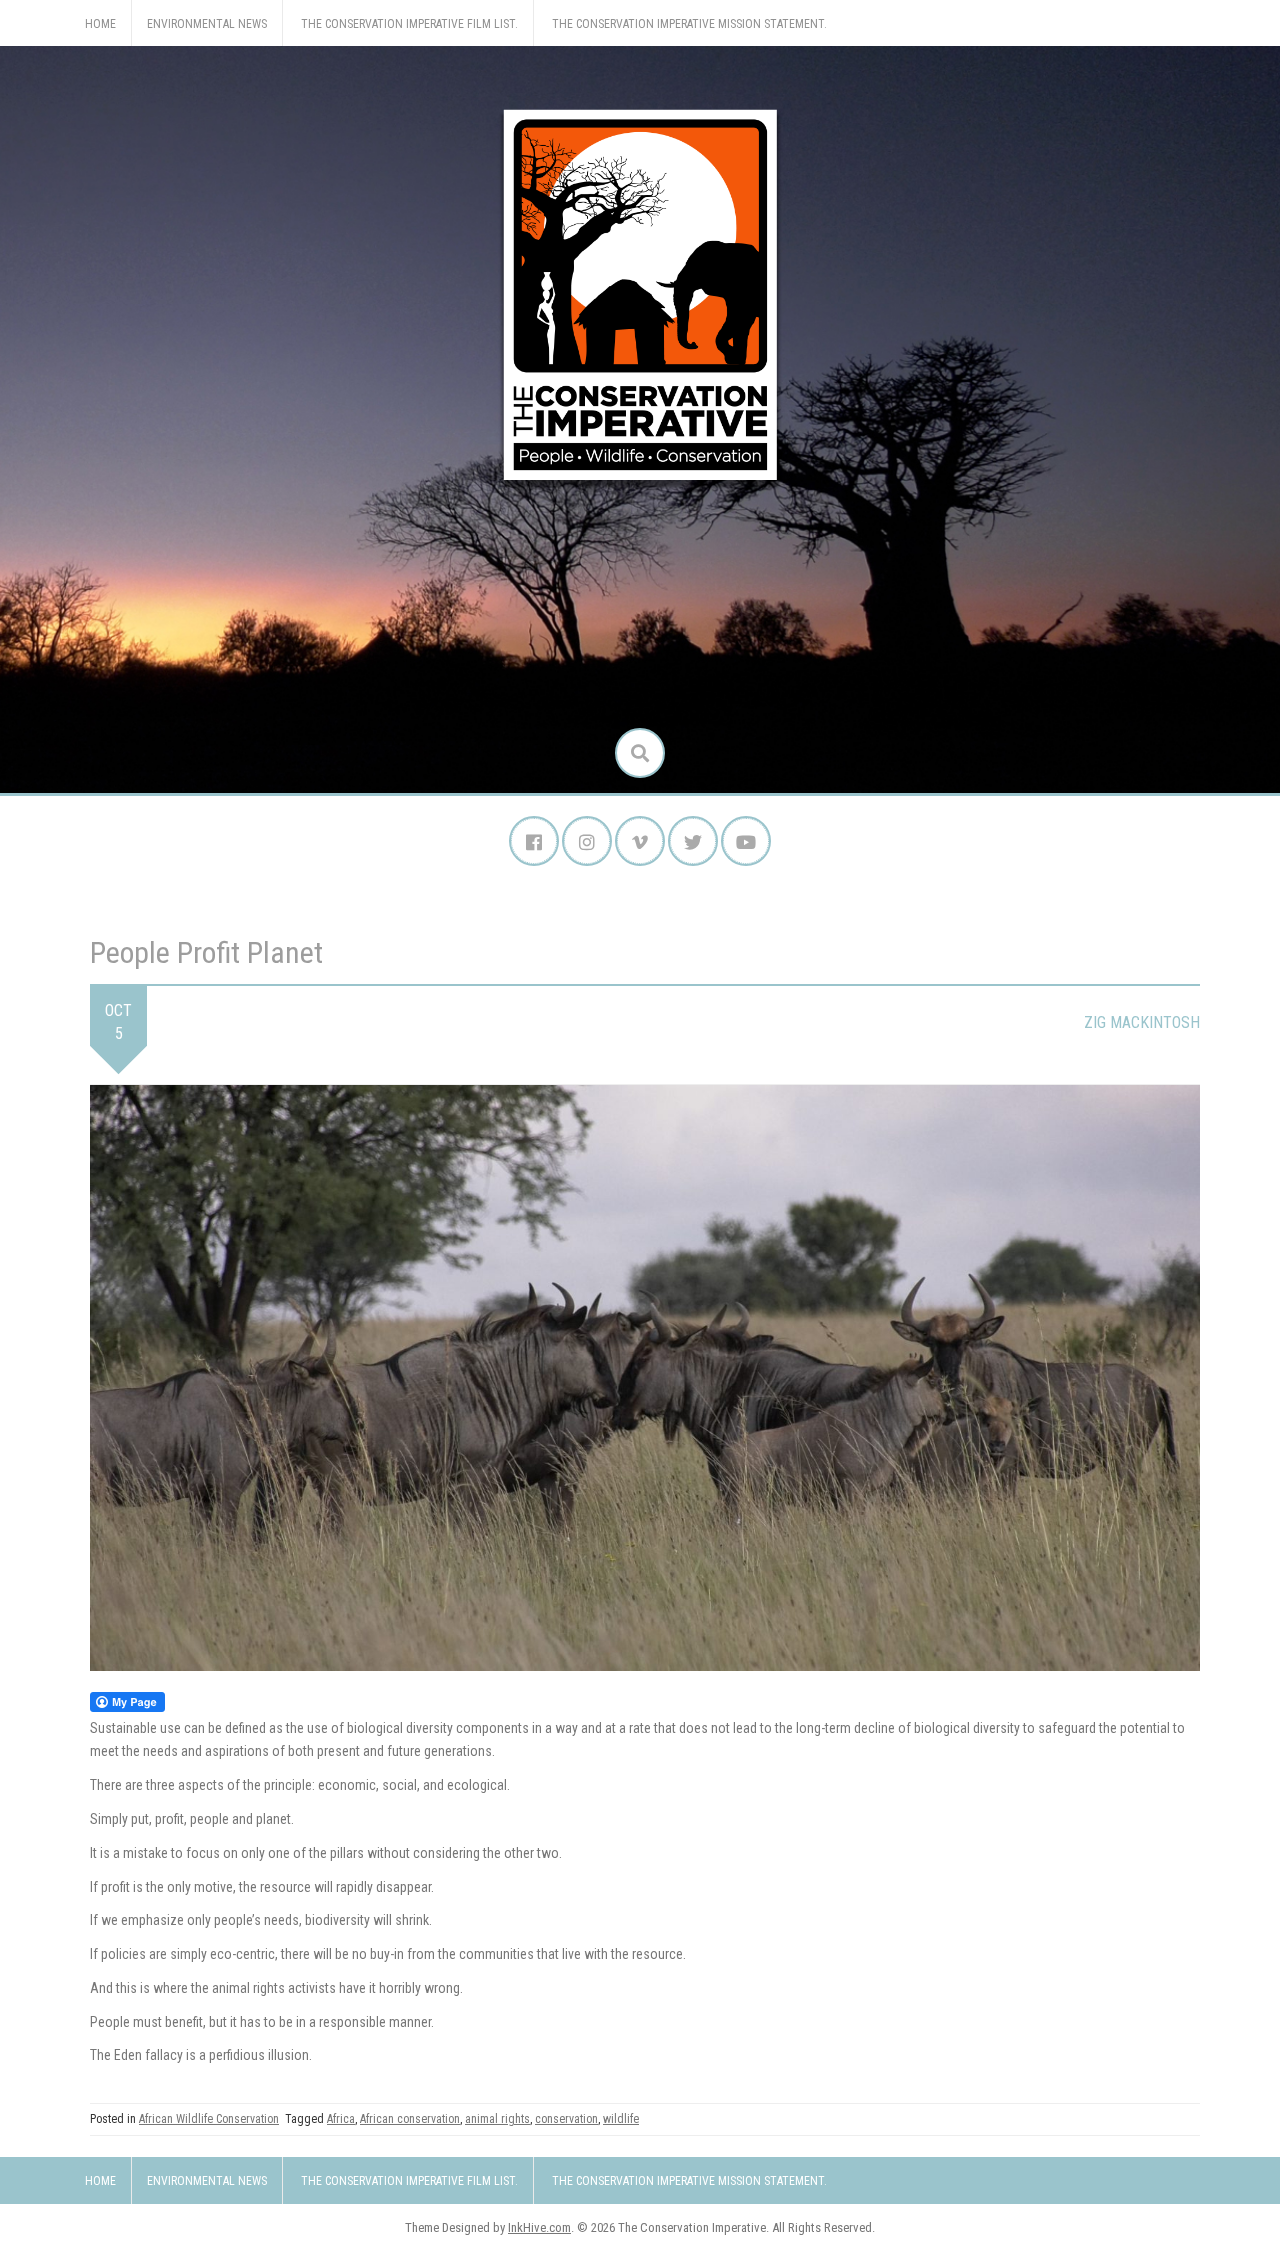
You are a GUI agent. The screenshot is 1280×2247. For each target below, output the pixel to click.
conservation (566, 2119)
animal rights (497, 2119)
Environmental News (207, 24)
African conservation (410, 2119)
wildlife (621, 2119)
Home (100, 24)
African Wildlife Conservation (209, 2119)
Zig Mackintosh (1142, 1022)
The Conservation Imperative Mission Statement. (689, 24)
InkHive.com (539, 2227)
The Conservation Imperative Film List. (409, 24)
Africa (341, 2119)
